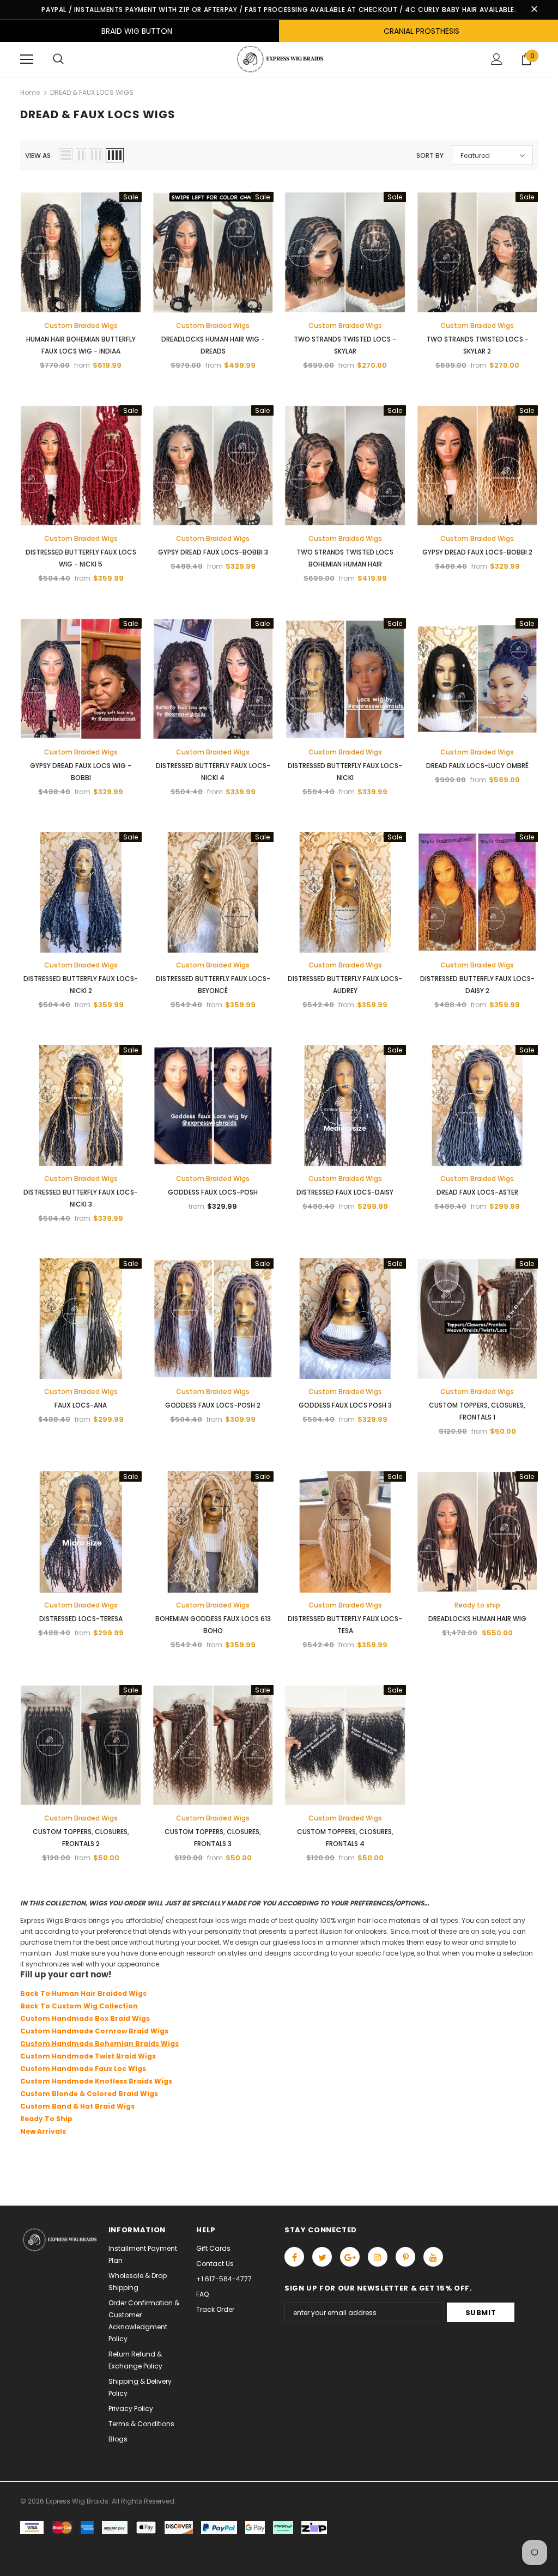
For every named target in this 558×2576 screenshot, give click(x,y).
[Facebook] (294, 2257)
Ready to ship (477, 1605)
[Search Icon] (58, 59)
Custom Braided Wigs (81, 325)
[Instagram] (378, 2257)
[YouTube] (433, 2257)
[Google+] (350, 2257)
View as (38, 156)
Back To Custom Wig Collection (79, 2006)
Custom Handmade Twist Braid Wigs (88, 2056)
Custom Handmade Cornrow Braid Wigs (94, 2031)
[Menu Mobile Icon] (27, 59)
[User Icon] (497, 59)
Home (30, 92)
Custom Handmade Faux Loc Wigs (83, 2069)
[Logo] (279, 59)
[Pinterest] (405, 2257)
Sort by (430, 156)
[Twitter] (322, 2257)
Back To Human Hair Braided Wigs (83, 1993)
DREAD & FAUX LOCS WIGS (92, 92)
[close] (534, 10)
